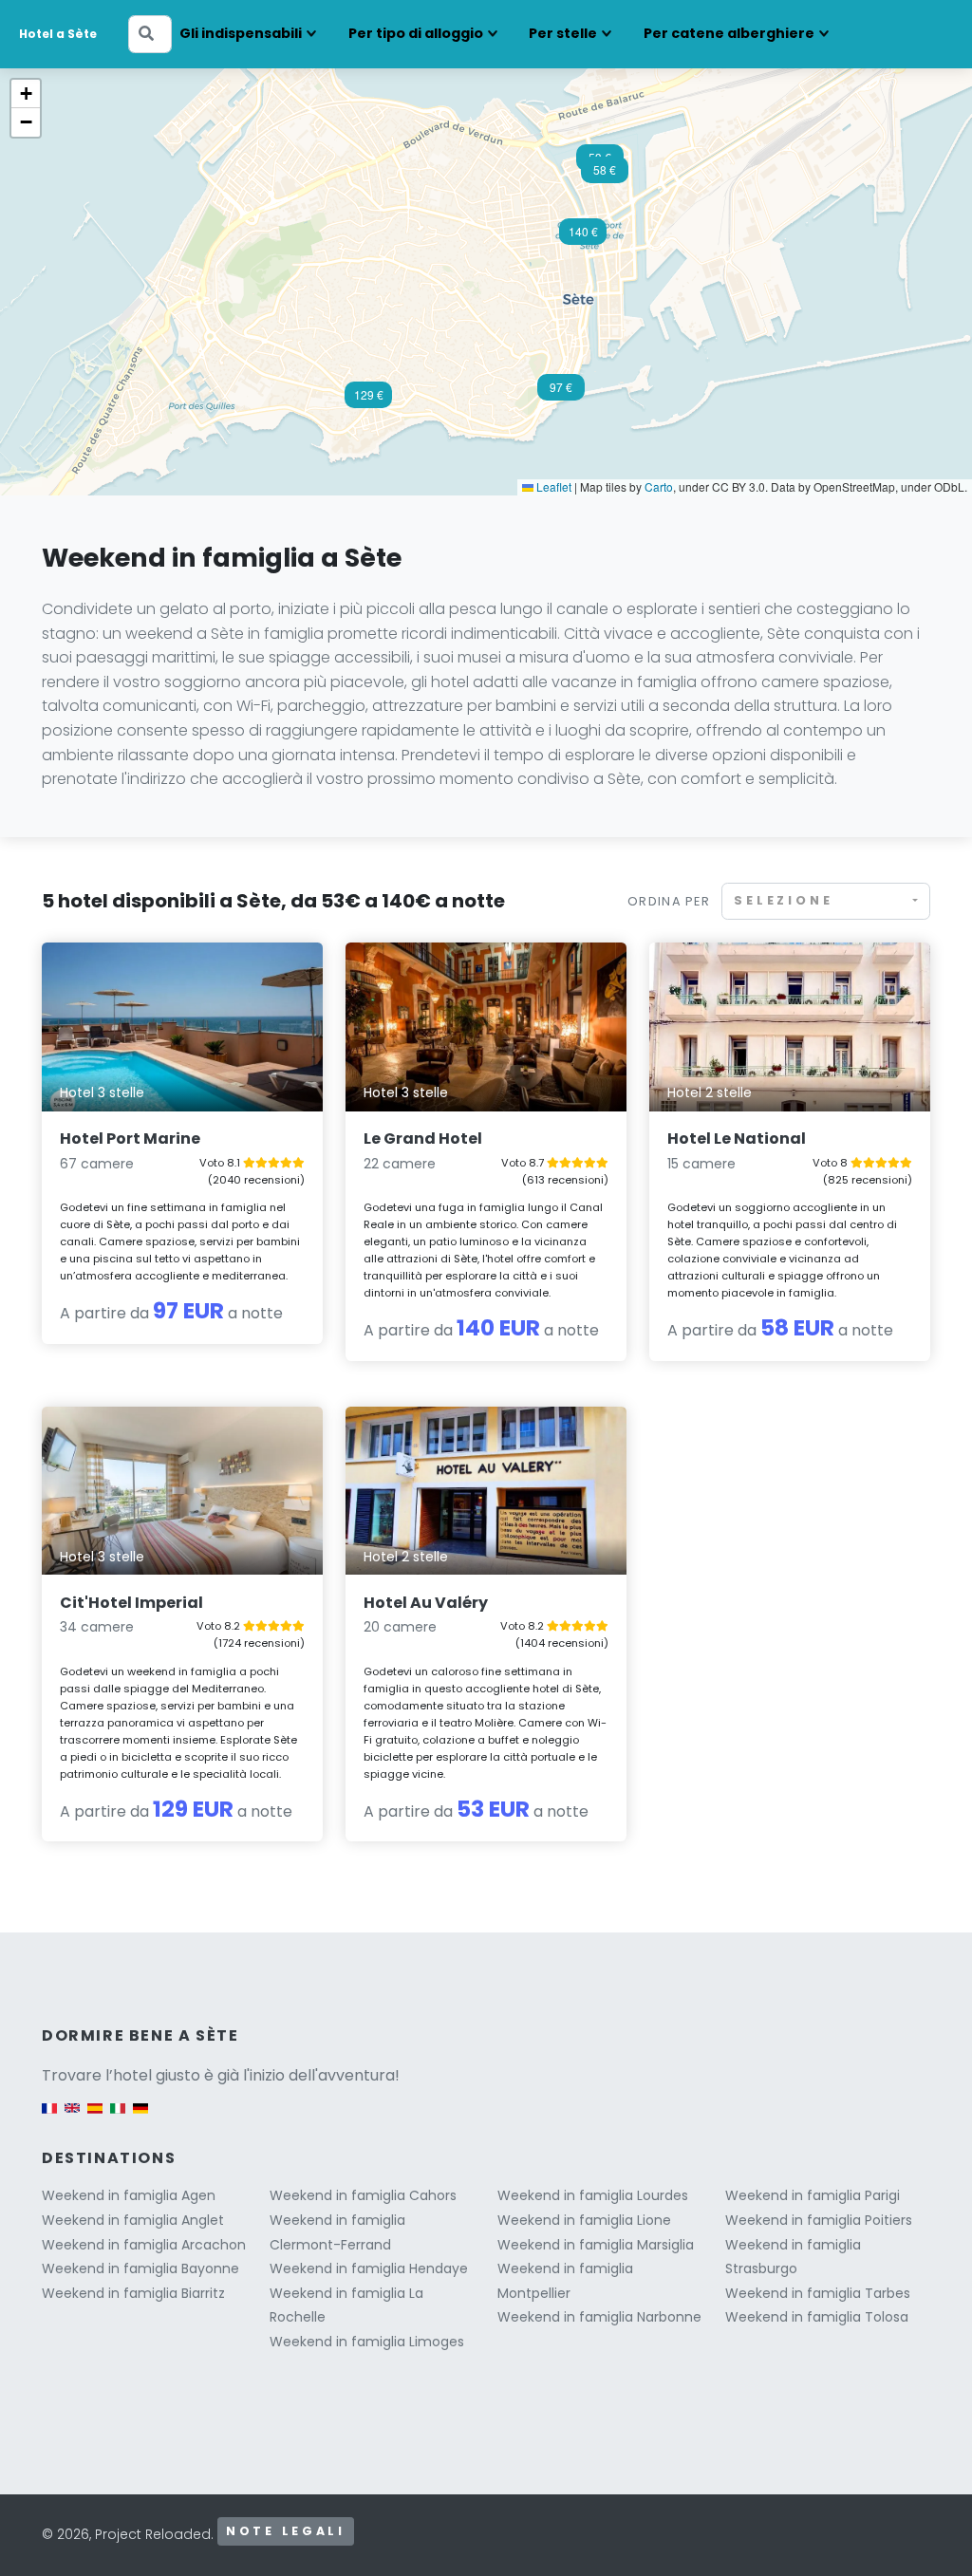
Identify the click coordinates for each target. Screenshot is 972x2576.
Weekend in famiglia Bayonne (140, 2268)
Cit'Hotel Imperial (131, 1603)
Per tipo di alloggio (416, 33)
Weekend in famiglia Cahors (363, 2195)
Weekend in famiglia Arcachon (144, 2245)
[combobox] (826, 901)
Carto (659, 486)
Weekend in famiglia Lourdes (593, 2195)
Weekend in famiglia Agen (129, 2195)
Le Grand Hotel (423, 1139)
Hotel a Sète (58, 34)
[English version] (72, 2117)
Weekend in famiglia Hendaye (369, 2268)
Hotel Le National (737, 1139)
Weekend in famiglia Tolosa (817, 2317)
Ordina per (669, 901)
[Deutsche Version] (140, 2117)
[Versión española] (95, 2117)
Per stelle (563, 33)
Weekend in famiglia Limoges (367, 2342)
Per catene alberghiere (729, 33)
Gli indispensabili (241, 33)
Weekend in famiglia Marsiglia (596, 2245)
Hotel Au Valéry (426, 1603)
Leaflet (552, 486)
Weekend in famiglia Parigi (813, 2195)
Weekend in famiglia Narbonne (599, 2317)
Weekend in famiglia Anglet (133, 2220)
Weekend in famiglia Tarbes (818, 2293)
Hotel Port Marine (130, 1139)
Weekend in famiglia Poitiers (819, 2220)
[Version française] (49, 2117)
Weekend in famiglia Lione (584, 2220)
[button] (561, 393)
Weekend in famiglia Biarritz (133, 2293)
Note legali (286, 2531)
